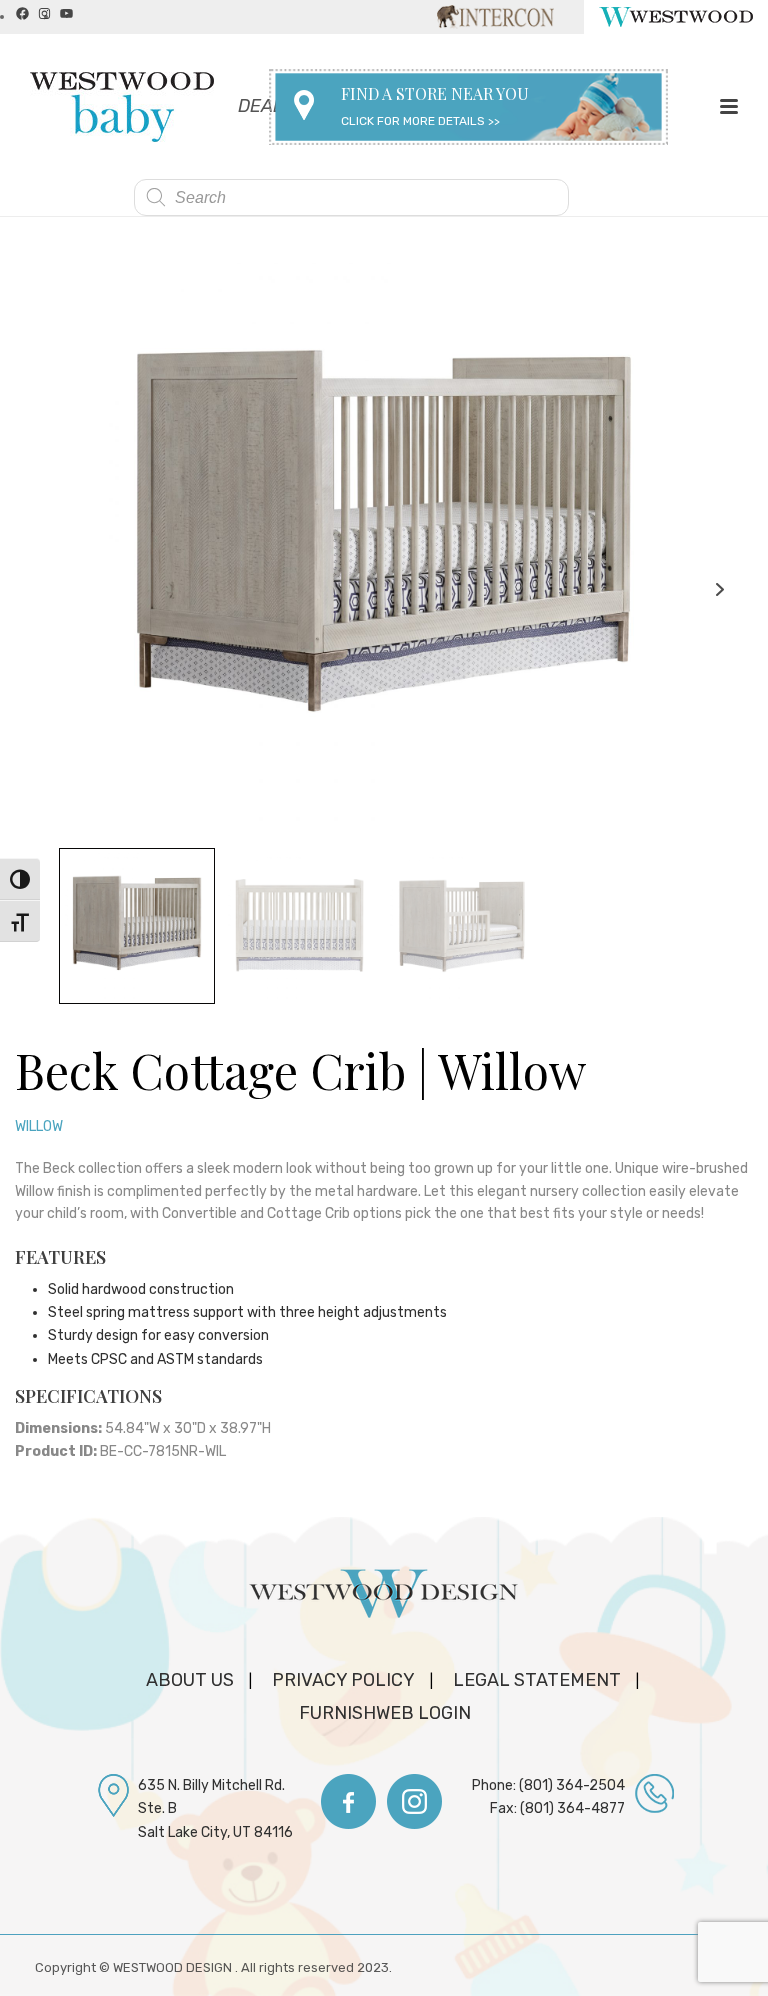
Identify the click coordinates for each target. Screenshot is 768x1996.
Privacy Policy (343, 1680)
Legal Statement (537, 1680)
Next (719, 589)
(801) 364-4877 (572, 1808)
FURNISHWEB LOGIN (385, 1713)
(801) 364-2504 (572, 1785)
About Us (190, 1680)
